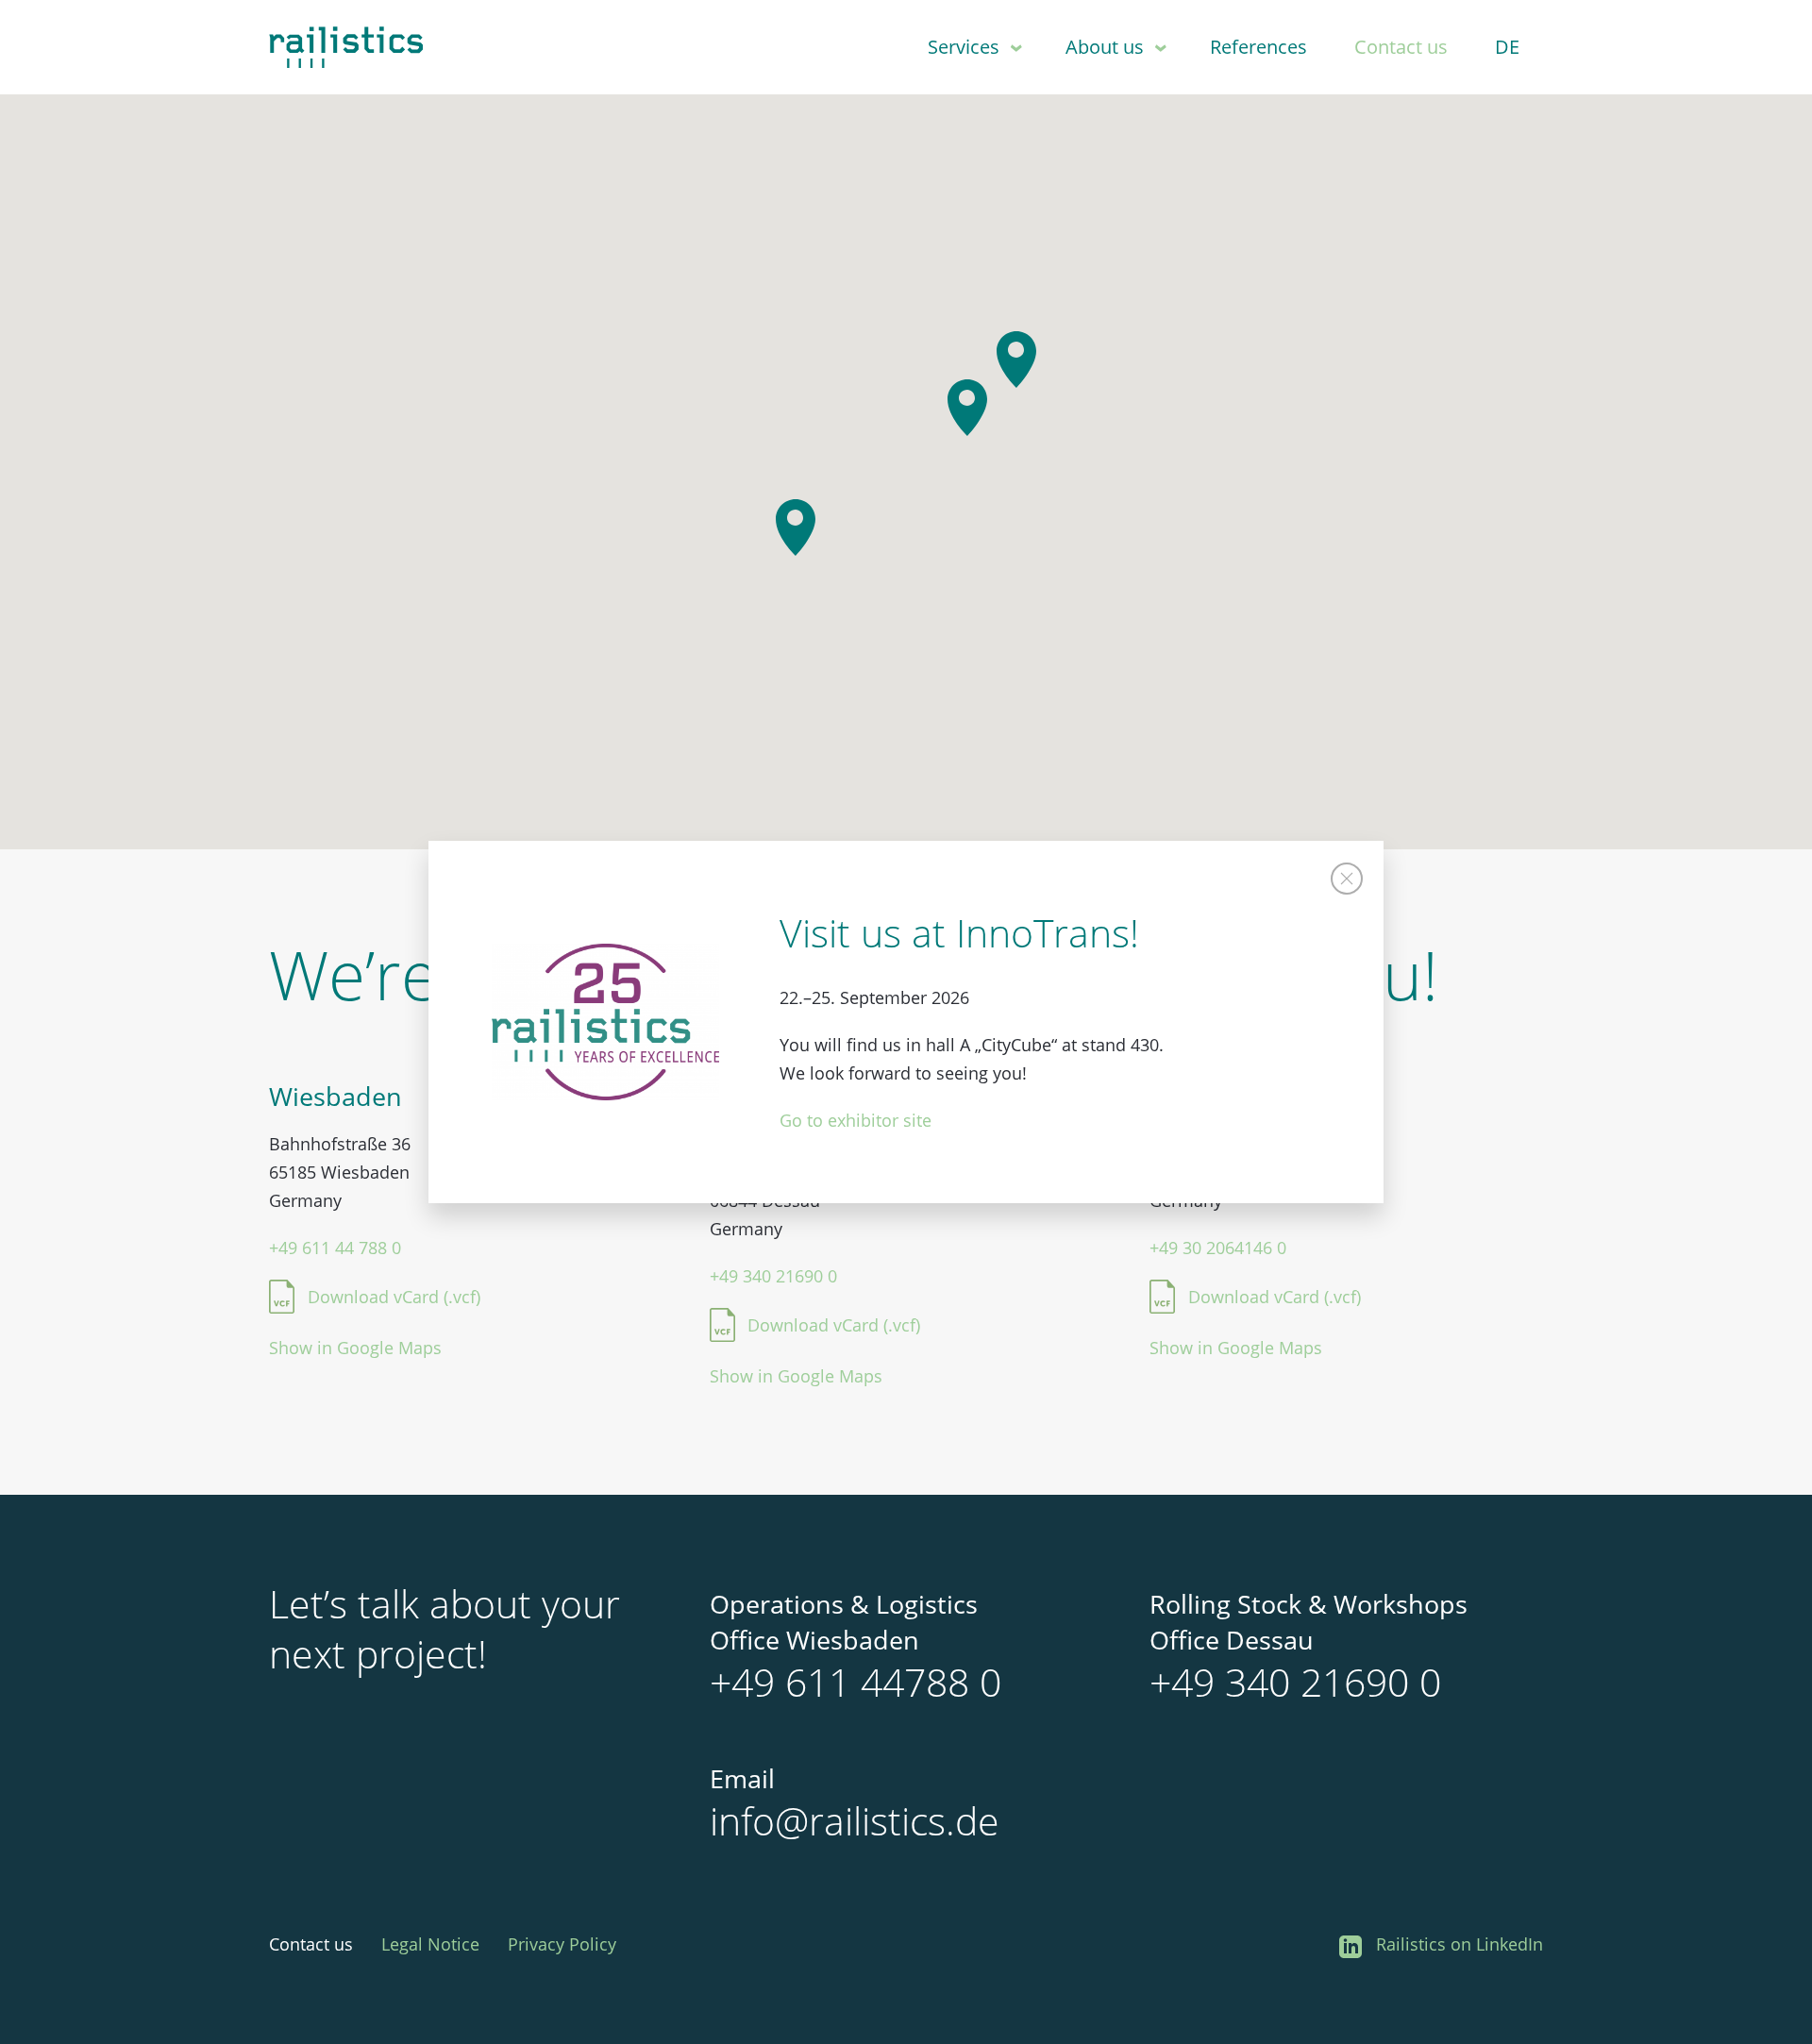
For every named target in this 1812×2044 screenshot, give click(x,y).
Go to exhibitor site (856, 1120)
